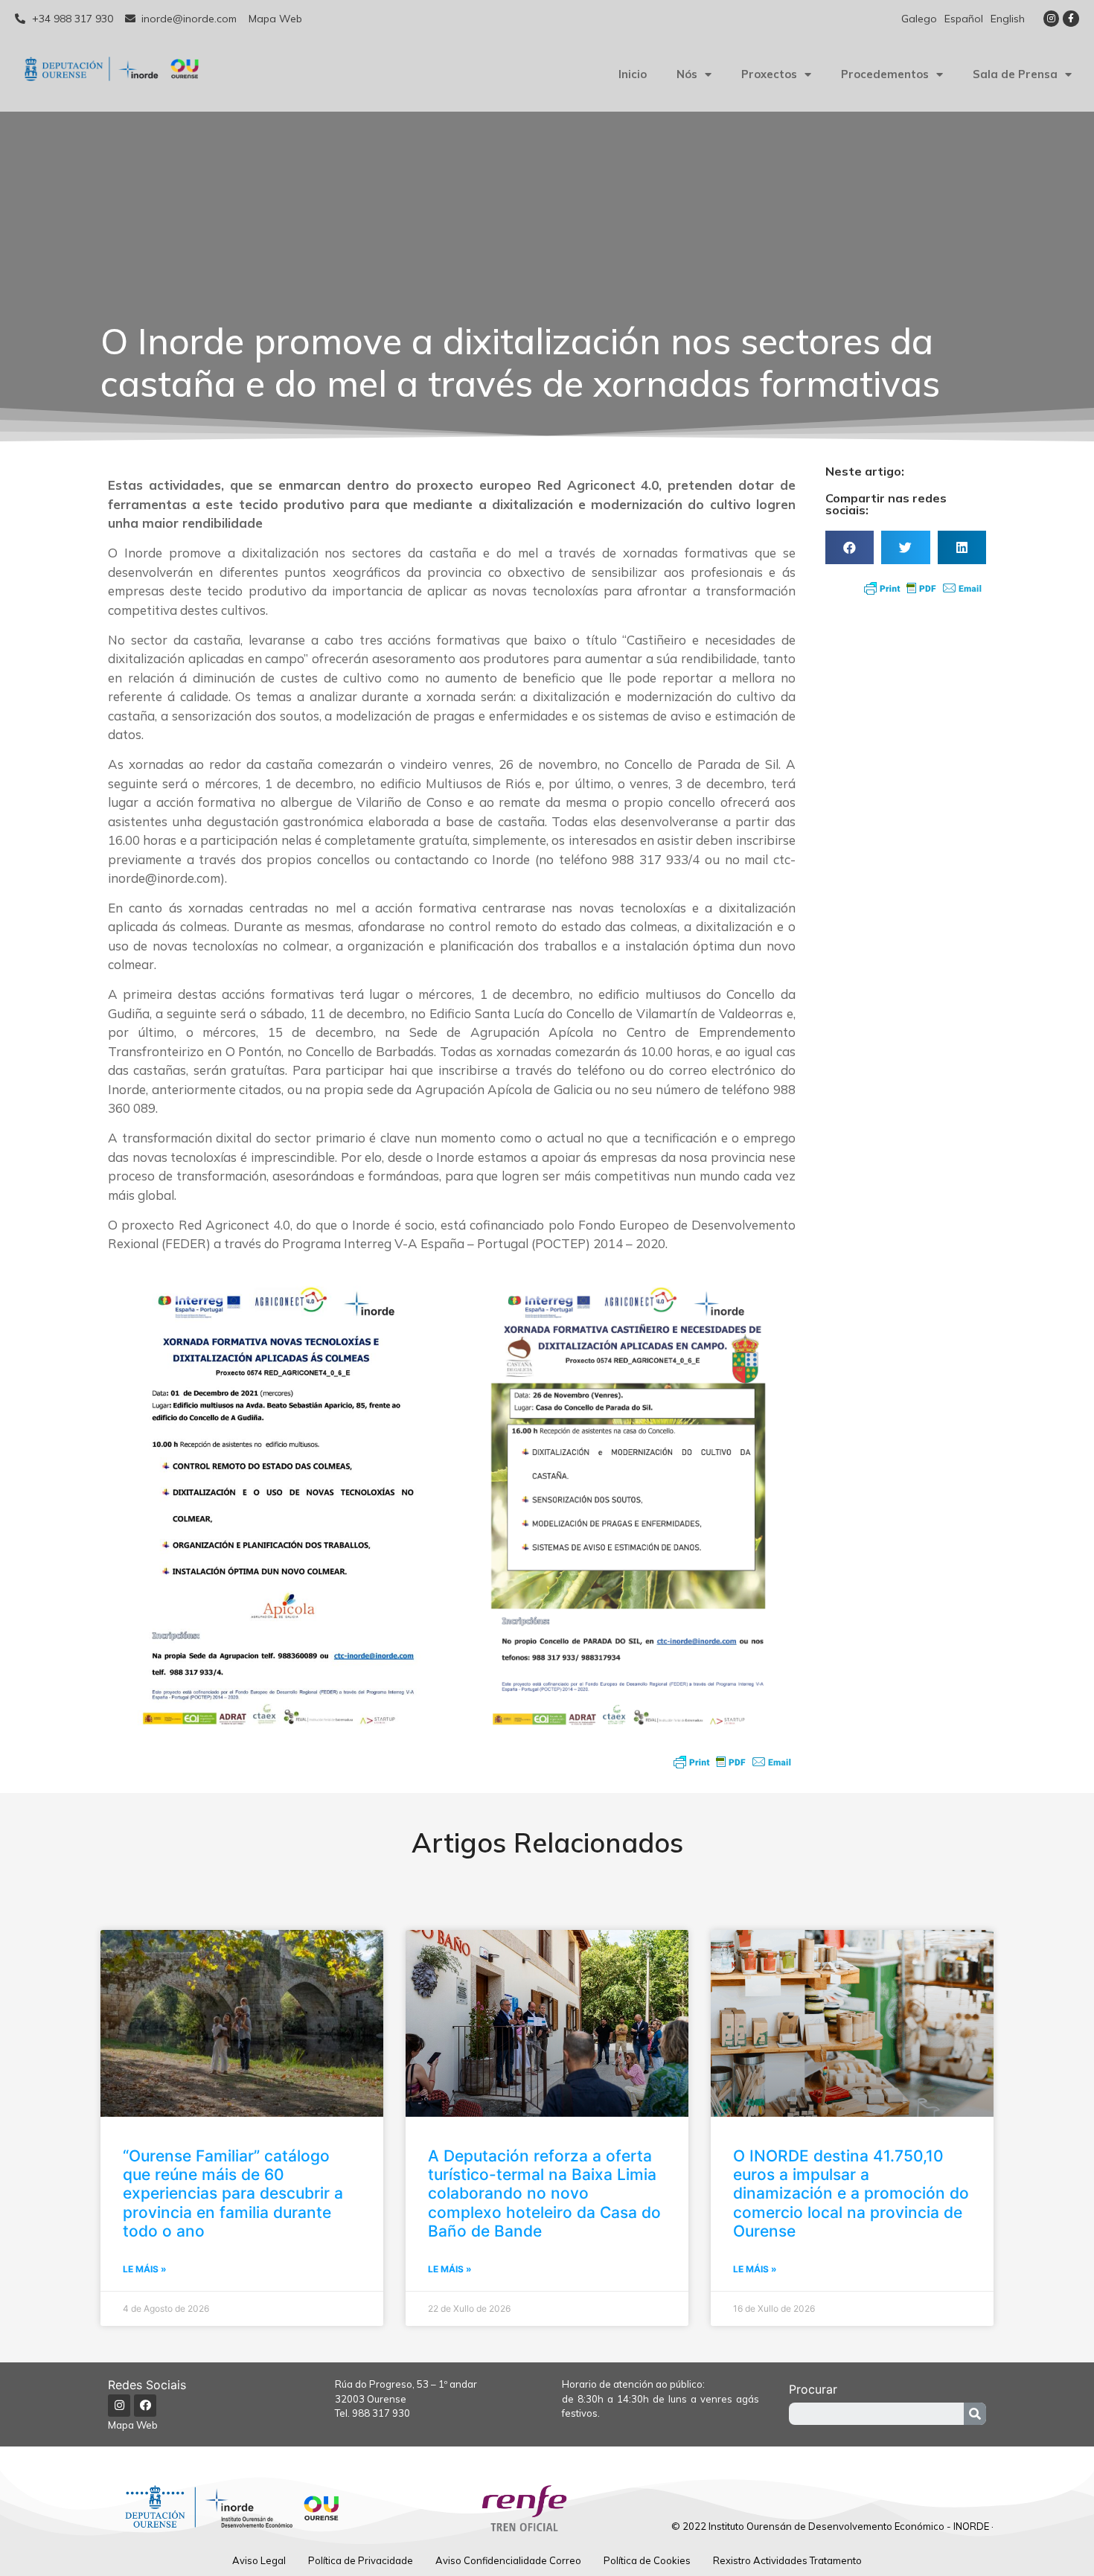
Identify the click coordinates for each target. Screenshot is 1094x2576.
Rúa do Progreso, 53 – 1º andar (406, 2384)
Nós (687, 74)
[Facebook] (145, 2406)
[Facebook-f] (1071, 19)
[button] (850, 547)
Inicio (633, 74)
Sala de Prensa (1015, 74)
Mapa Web (133, 2425)
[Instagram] (1052, 19)
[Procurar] (975, 2414)
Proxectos (769, 74)
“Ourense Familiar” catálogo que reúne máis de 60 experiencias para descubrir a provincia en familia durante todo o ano (233, 2193)
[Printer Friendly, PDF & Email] (732, 1762)
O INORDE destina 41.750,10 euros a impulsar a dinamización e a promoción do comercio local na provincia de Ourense (851, 2193)
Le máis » (145, 2269)
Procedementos (885, 74)
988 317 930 (381, 2413)
